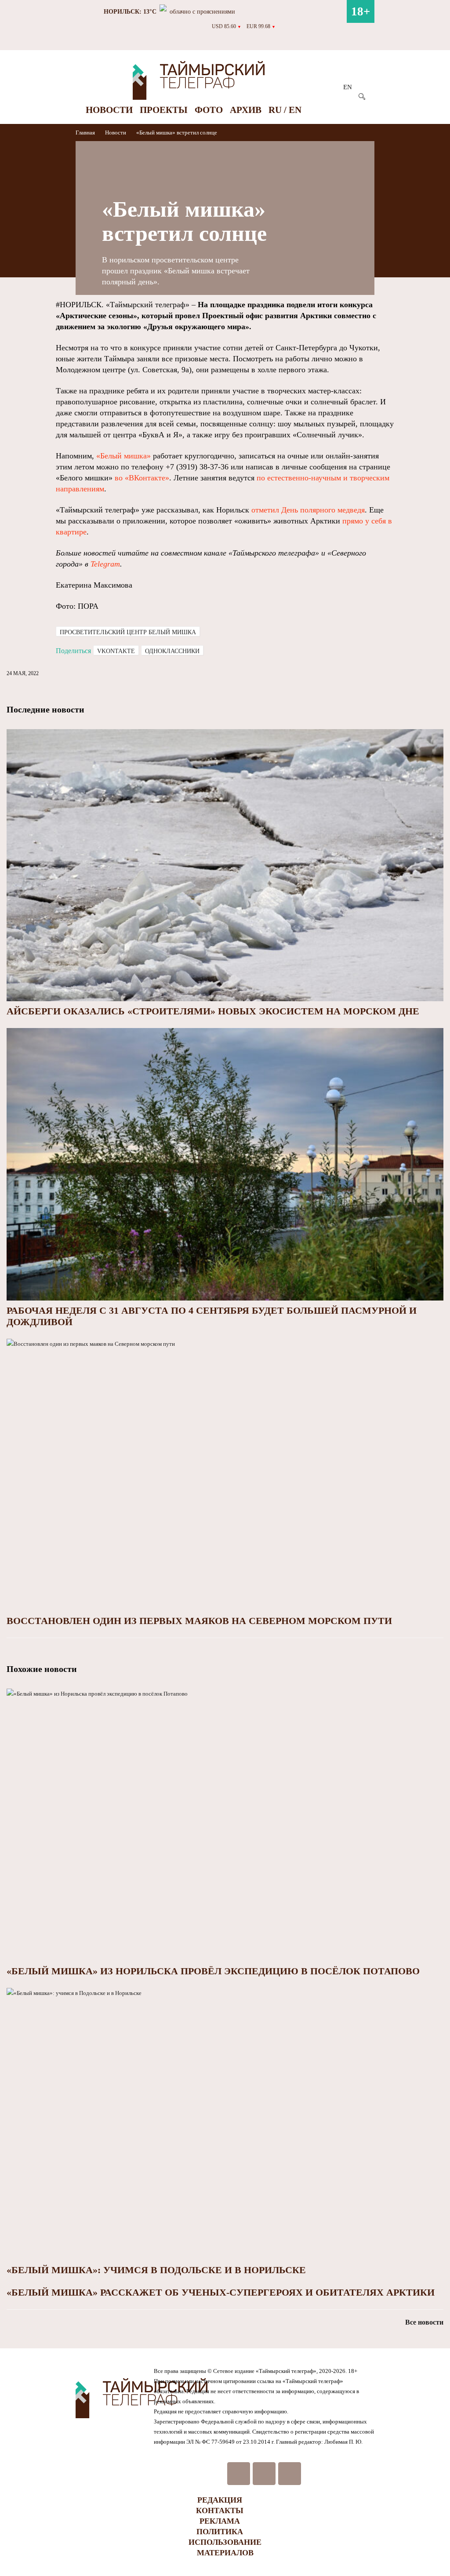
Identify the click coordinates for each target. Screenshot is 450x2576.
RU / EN (285, 110)
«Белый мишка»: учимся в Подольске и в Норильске (156, 2270)
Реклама (220, 2521)
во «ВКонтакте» (142, 478)
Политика (220, 2532)
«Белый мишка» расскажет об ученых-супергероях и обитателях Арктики (221, 2292)
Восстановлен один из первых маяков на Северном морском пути (199, 1621)
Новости (109, 110)
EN (348, 87)
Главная (86, 133)
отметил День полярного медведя (308, 510)
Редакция (220, 2500)
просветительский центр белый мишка (128, 632)
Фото (209, 110)
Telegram (105, 564)
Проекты (164, 110)
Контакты (220, 2511)
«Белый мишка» (123, 456)
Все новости (424, 2322)
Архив (246, 110)
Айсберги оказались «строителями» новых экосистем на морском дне (213, 1011)
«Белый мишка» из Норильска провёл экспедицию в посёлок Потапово (213, 1971)
